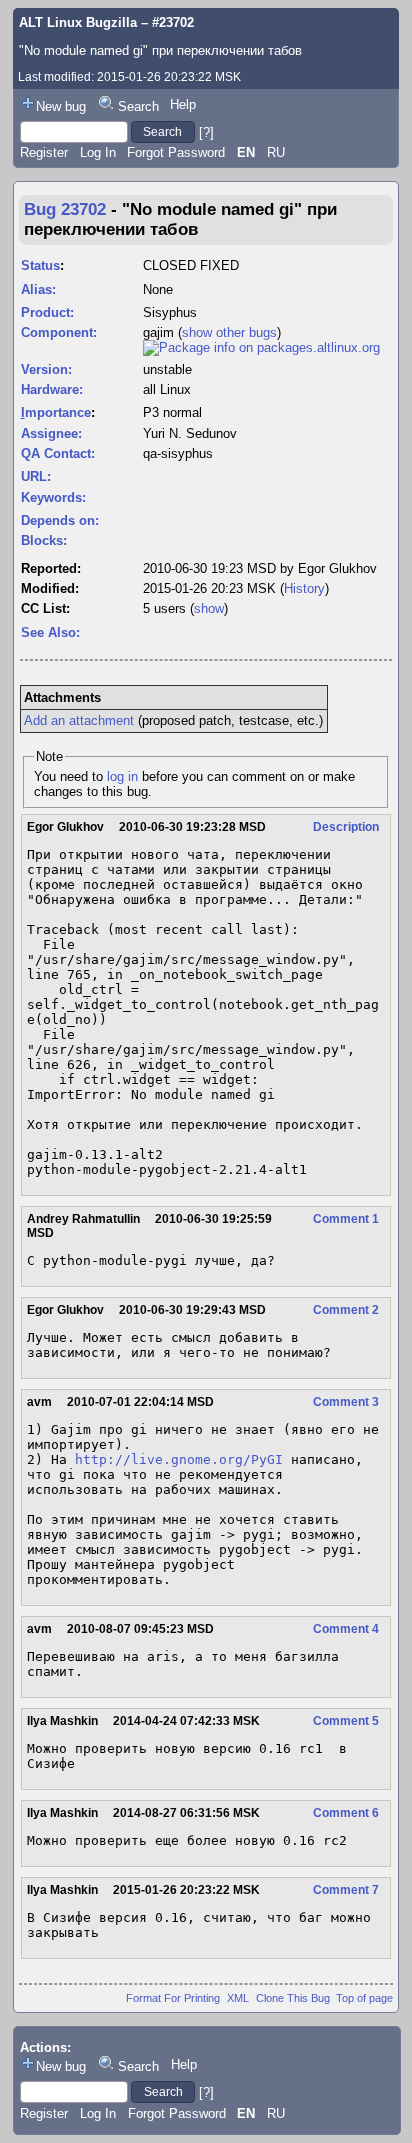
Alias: (38, 289)
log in (122, 776)
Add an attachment (79, 720)
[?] (206, 131)
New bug (61, 106)
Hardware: (52, 389)
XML (238, 1998)
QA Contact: (58, 453)
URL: (36, 476)
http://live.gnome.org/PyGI (179, 1459)
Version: (46, 369)
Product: (47, 312)
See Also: (50, 632)
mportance (56, 412)
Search (138, 106)
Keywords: (53, 497)
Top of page (364, 1998)
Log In (98, 152)
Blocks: (44, 540)
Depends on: (60, 520)
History (304, 588)
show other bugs (229, 332)
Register (44, 152)
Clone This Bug (293, 1998)
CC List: (45, 608)
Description (346, 827)
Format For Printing (173, 1998)
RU (276, 152)
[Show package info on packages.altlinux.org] (261, 347)
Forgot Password (176, 152)
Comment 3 (346, 1402)
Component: (59, 332)
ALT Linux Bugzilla (78, 22)
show (209, 608)
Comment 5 (346, 1721)
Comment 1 (346, 1219)
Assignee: (51, 433)
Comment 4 (346, 1629)
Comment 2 (346, 1310)
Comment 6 (346, 1813)
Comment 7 (346, 1890)
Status (40, 265)
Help (183, 104)
